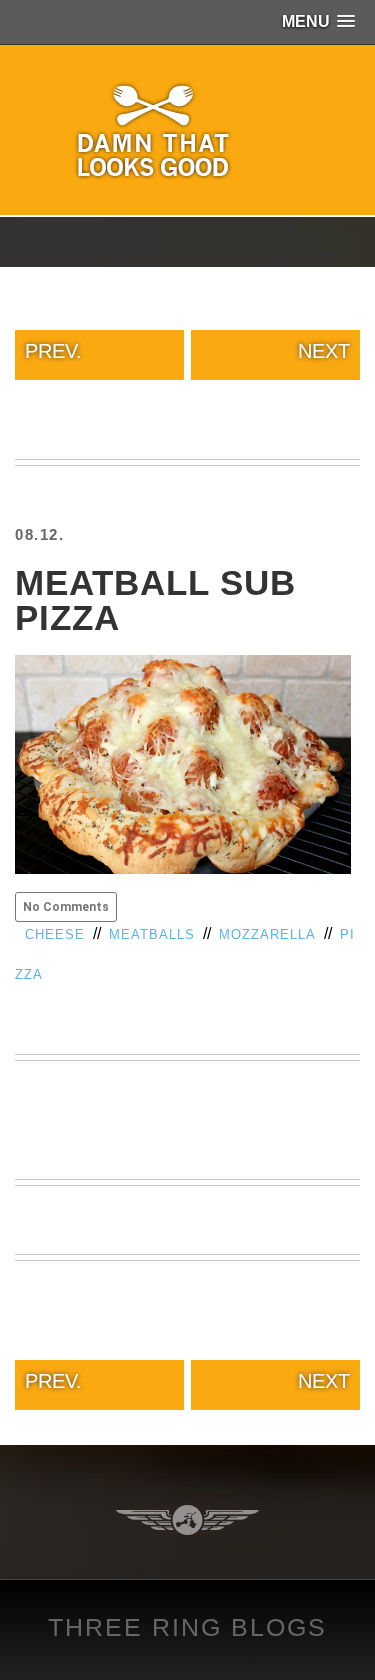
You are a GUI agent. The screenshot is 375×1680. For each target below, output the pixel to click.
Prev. (53, 351)
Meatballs (152, 934)
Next (324, 351)
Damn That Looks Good (188, 130)
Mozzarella (267, 934)
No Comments (66, 907)
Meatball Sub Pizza (155, 600)
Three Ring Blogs (187, 1627)
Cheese (55, 934)
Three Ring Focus (187, 1520)
